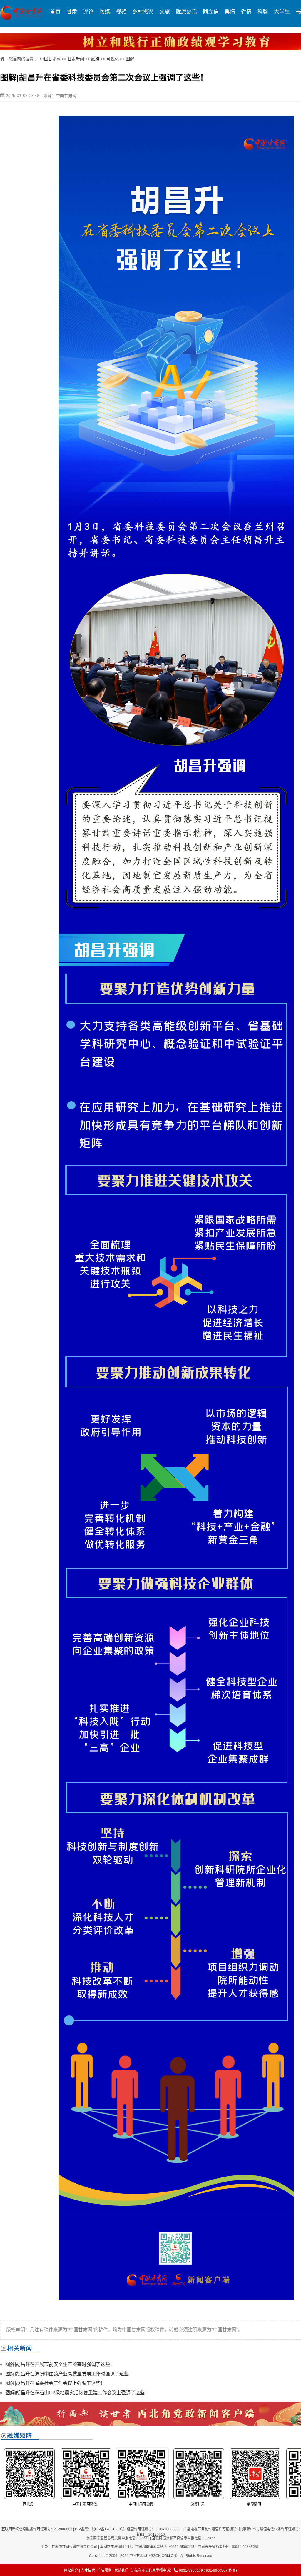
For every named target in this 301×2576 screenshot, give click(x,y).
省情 (246, 12)
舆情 (230, 12)
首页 (55, 12)
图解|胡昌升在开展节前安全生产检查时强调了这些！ (60, 2364)
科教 (263, 12)
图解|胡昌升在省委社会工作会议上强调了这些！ (55, 2383)
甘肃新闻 (76, 59)
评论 (88, 12)
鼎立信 (211, 12)
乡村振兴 (143, 12)
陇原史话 (186, 12)
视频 (121, 12)
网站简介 (71, 2570)
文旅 (165, 12)
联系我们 (121, 2570)
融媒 (105, 12)
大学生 (282, 12)
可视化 (113, 59)
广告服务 (105, 2570)
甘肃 (72, 12)
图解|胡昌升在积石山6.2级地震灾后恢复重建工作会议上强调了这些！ (77, 2393)
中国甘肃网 (50, 59)
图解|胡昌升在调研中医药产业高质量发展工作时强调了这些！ (69, 2374)
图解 (130, 59)
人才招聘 (88, 2570)
